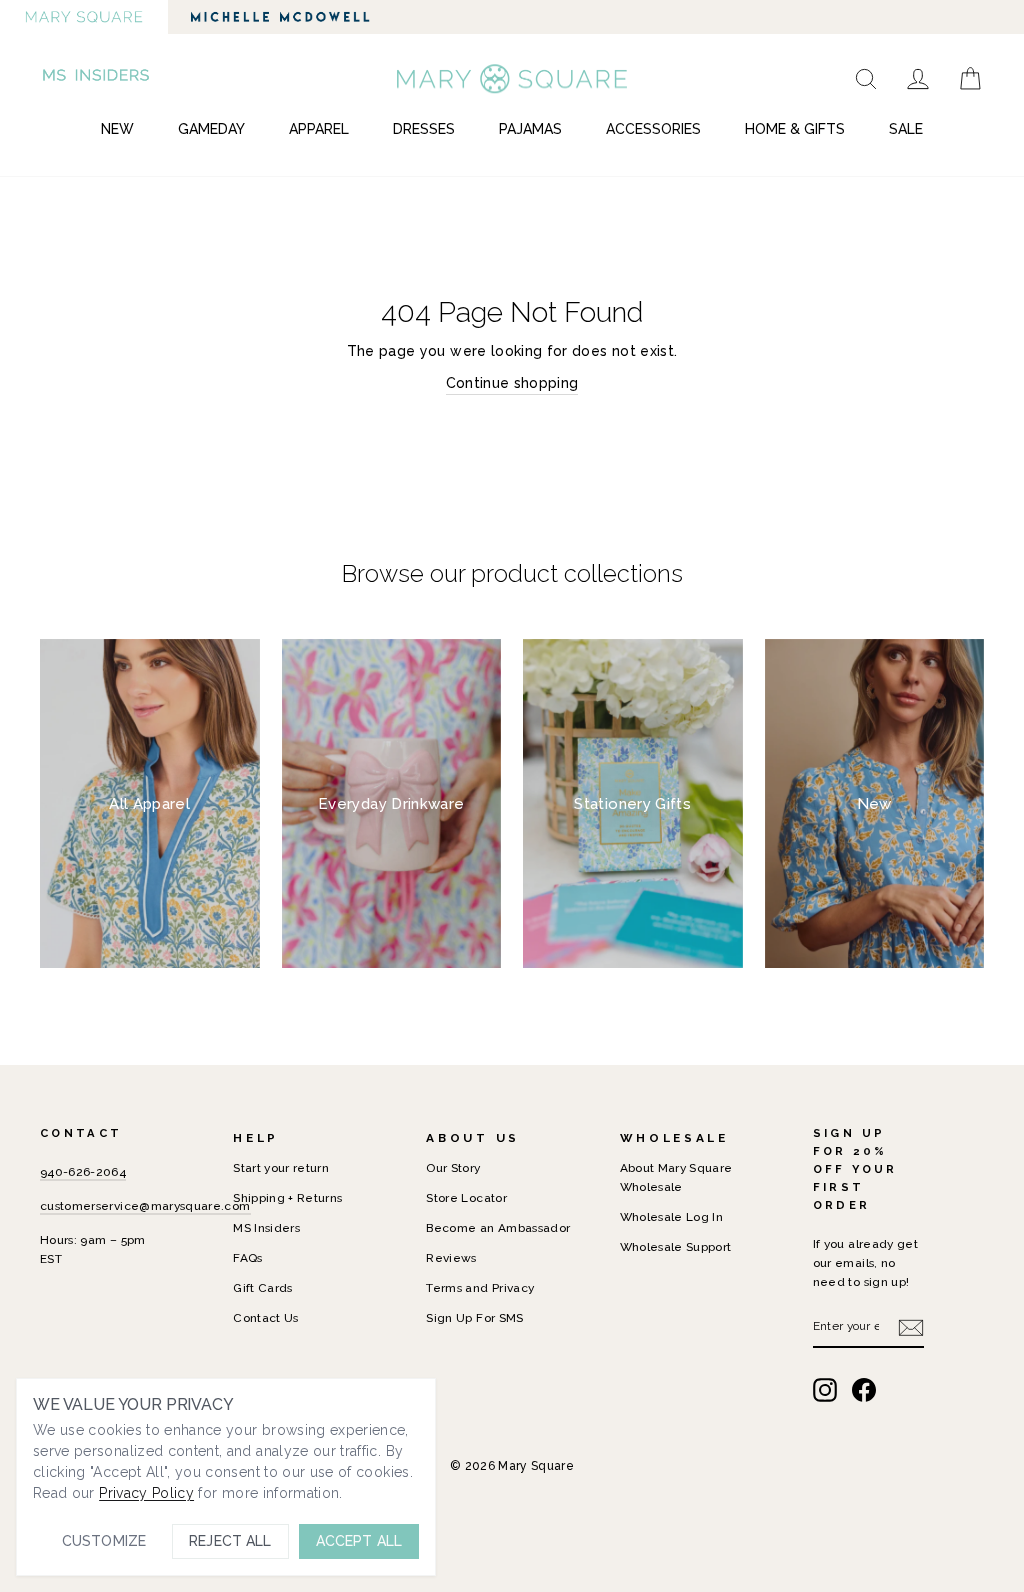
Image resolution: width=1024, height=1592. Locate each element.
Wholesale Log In (672, 1217)
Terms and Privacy (480, 1288)
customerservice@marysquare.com (145, 1206)
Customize (104, 1541)
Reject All (230, 1541)
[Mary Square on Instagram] (825, 1390)
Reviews (451, 1258)
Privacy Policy (146, 1493)
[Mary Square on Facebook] (864, 1390)
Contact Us (266, 1318)
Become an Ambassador (498, 1228)
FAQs (247, 1258)
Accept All (359, 1541)
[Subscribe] (911, 1327)
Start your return (281, 1168)
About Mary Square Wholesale (676, 1177)
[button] (98, 78)
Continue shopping (512, 383)
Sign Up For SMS (474, 1318)
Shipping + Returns (287, 1198)
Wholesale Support (676, 1247)
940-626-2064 (83, 1172)
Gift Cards (263, 1288)
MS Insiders (266, 1228)
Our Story (453, 1168)
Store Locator (466, 1198)
